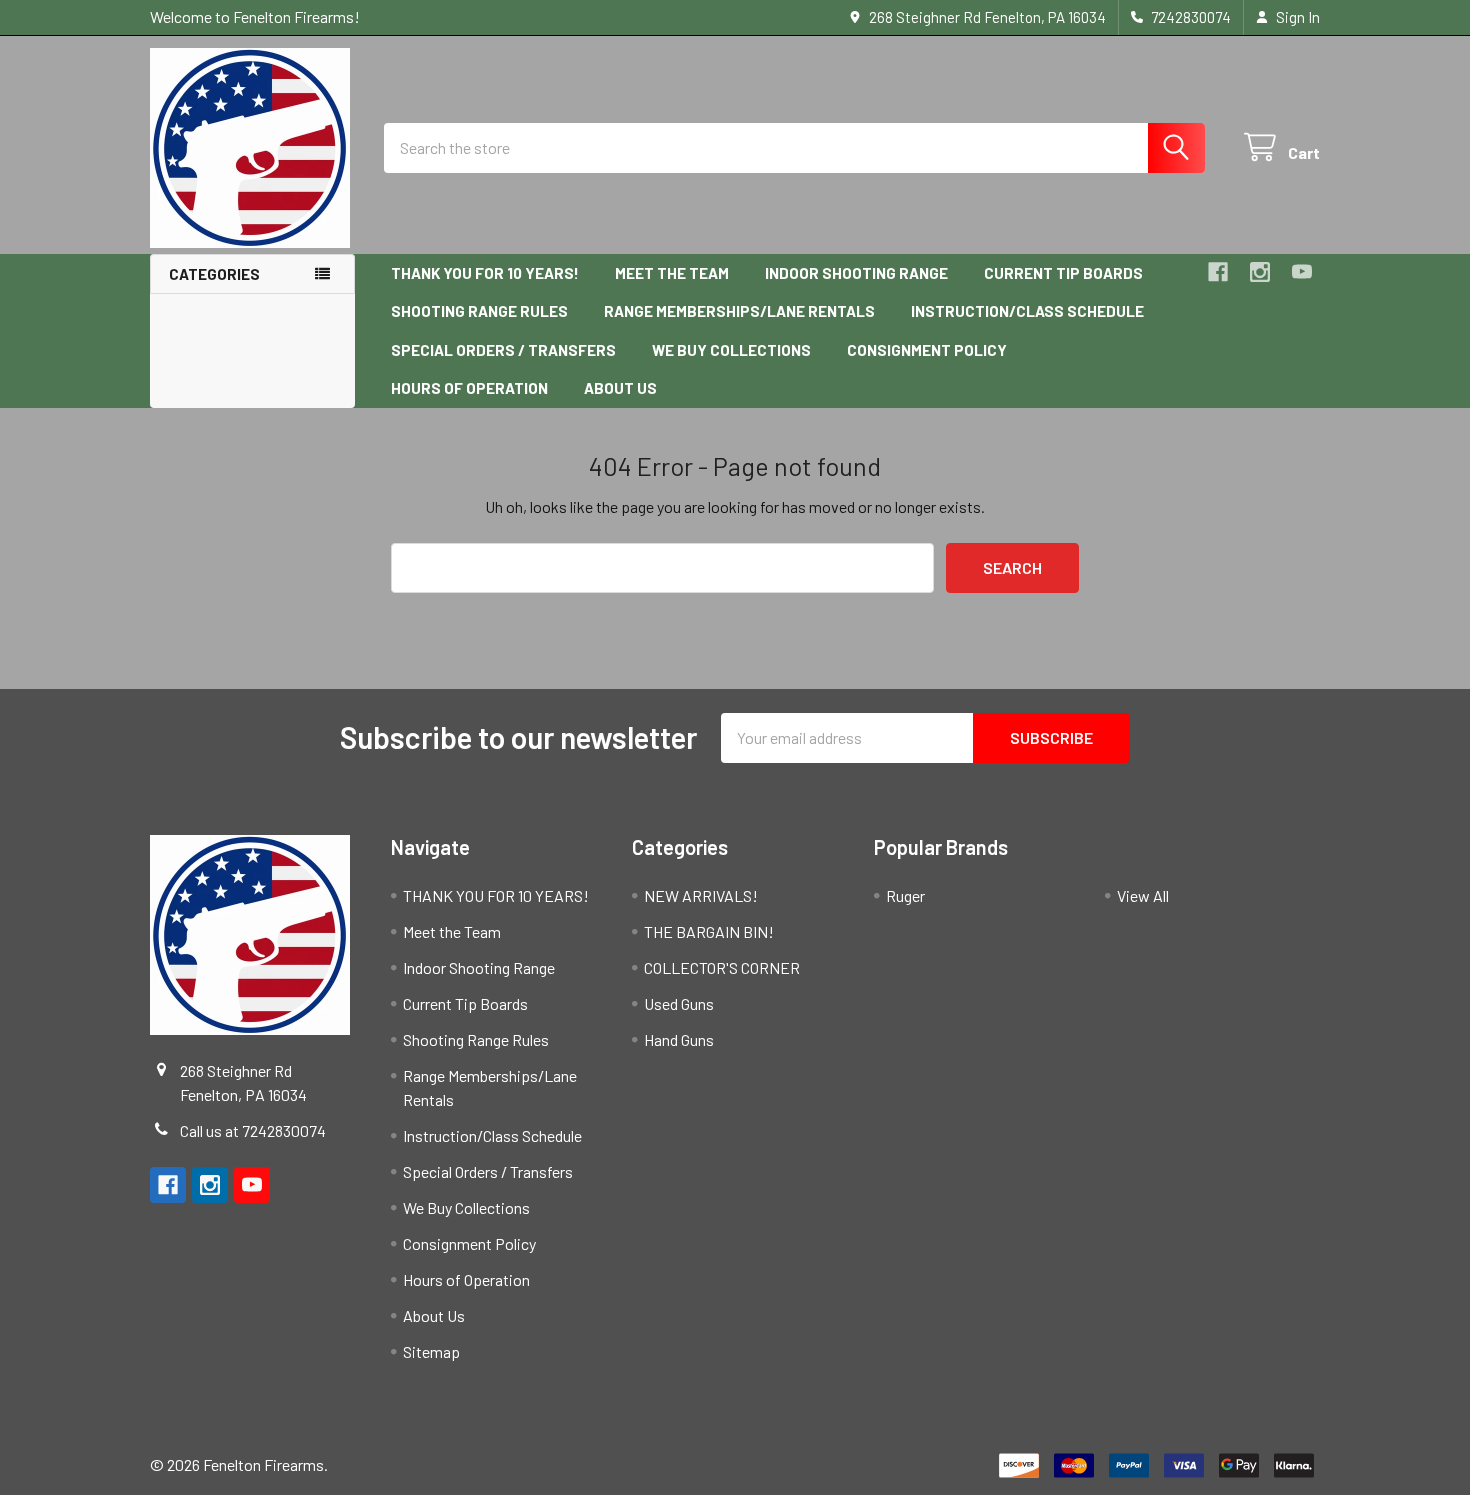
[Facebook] (1218, 272)
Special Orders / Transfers (503, 350)
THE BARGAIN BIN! (709, 931)
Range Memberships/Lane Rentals (739, 311)
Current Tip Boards (1063, 273)
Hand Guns (679, 1039)
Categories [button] (214, 274)
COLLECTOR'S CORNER (722, 967)
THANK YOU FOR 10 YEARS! (485, 273)
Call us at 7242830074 (253, 1130)
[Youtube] (1302, 272)
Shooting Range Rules (479, 311)
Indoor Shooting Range (856, 273)
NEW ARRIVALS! (701, 895)
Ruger (905, 895)
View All (1143, 895)
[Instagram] (1260, 272)
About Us (620, 388)
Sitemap (431, 1351)
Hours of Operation (469, 388)
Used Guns (679, 1003)
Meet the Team (672, 273)
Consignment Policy (927, 350)
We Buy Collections (731, 350)
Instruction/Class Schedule (1027, 311)
